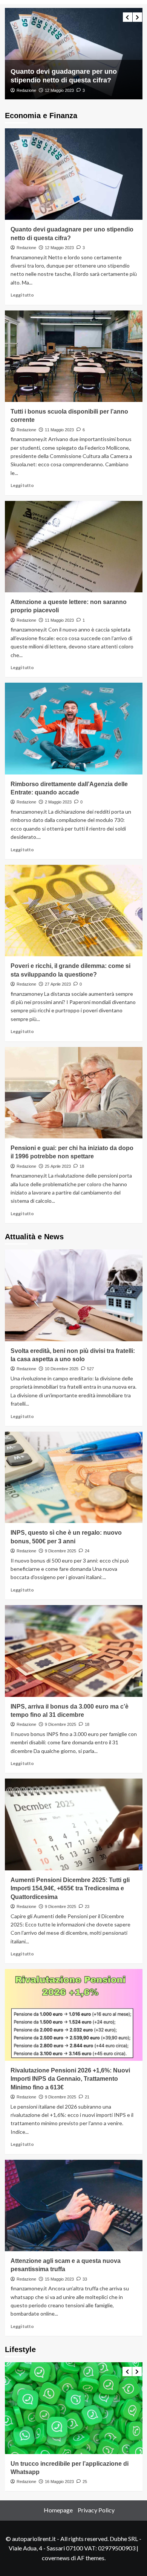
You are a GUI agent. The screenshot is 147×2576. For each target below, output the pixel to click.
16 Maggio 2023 (59, 2482)
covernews (56, 2558)
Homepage (58, 2510)
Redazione (26, 90)
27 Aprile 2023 (58, 984)
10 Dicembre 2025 (62, 1369)
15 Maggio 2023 (59, 2279)
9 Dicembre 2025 (60, 1551)
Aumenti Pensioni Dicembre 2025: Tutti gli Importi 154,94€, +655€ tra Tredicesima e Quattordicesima (70, 1888)
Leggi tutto (22, 295)
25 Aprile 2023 (58, 1166)
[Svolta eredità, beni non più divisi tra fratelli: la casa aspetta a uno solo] (74, 1295)
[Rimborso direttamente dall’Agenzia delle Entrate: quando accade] (74, 728)
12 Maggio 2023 (59, 248)
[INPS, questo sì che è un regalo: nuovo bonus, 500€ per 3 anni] (74, 1477)
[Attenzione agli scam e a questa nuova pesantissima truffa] (74, 2206)
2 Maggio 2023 (58, 802)
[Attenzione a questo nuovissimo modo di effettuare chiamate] (74, 2408)
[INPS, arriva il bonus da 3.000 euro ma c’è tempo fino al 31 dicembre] (74, 1651)
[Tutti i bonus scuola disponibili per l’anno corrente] (74, 54)
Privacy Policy (96, 2510)
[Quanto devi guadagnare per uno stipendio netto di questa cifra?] (74, 174)
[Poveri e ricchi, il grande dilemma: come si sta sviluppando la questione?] (74, 911)
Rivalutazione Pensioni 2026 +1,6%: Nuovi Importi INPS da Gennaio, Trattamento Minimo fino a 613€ (70, 2079)
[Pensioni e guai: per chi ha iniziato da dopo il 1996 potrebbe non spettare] (74, 1093)
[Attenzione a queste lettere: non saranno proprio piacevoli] (74, 547)
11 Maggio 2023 (59, 90)
